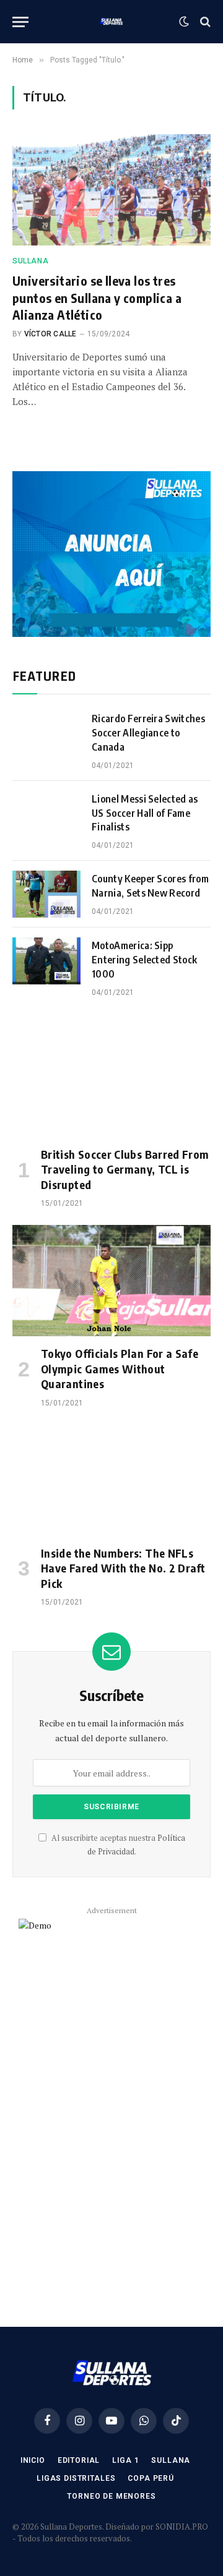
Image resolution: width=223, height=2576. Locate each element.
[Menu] (20, 22)
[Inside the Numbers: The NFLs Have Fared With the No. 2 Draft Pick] (111, 1480)
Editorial (79, 2460)
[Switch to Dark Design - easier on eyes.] (184, 22)
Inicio (33, 2460)
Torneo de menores (111, 2496)
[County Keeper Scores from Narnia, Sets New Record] (46, 894)
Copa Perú (151, 2478)
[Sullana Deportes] (111, 22)
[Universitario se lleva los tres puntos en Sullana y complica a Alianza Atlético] (111, 190)
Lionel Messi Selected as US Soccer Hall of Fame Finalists (145, 813)
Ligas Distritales (76, 2478)
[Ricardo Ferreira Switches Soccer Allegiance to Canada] (46, 734)
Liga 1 (125, 2460)
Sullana (171, 2460)
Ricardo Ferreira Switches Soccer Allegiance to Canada (148, 733)
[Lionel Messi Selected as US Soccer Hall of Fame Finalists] (46, 814)
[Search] (204, 22)
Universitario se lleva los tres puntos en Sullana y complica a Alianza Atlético (97, 297)
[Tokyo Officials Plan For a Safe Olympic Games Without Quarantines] (111, 1281)
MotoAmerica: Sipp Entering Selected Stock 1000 (144, 960)
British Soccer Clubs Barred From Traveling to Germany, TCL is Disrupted (125, 1169)
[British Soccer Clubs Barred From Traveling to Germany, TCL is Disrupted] (111, 1081)
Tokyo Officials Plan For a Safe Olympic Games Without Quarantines (120, 1368)
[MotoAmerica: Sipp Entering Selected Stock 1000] (46, 961)
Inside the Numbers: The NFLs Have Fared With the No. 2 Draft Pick (123, 1568)
